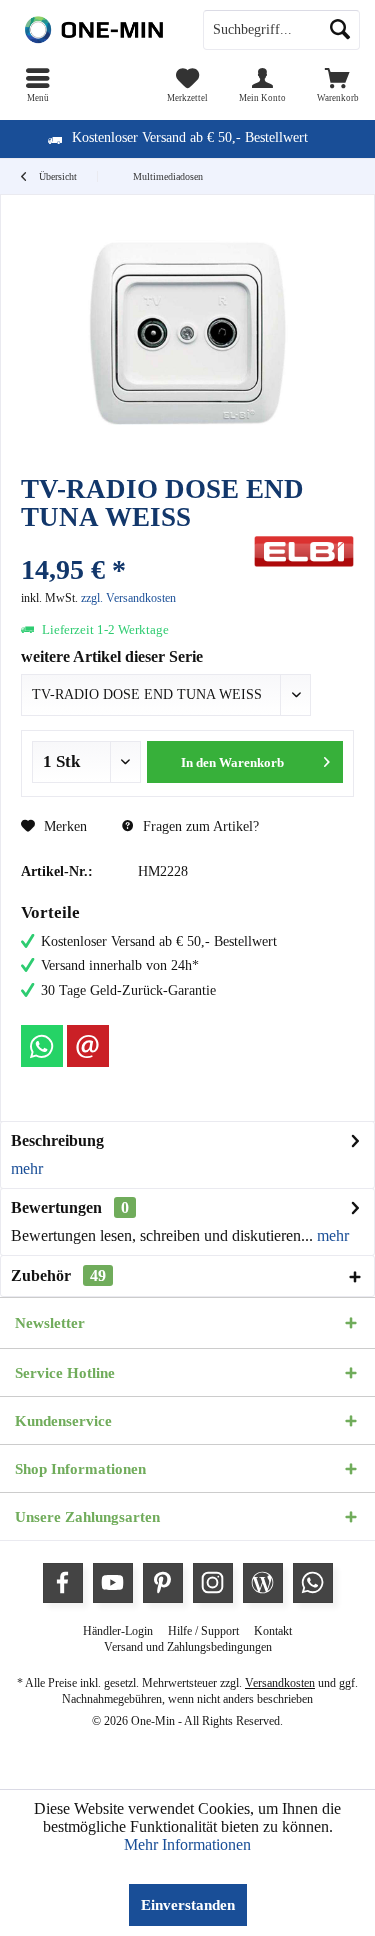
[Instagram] (213, 1583)
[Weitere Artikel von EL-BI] (304, 551)
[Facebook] (63, 1583)
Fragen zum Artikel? (199, 826)
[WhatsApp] (313, 1583)
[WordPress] (263, 1583)
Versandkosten (280, 1683)
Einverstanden (188, 1905)
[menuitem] (37, 85)
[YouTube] (113, 1583)
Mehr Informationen (187, 1844)
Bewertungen (56, 1207)
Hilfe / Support (203, 1631)
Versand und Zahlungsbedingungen (188, 1647)
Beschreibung (57, 1140)
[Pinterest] (163, 1583)
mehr (27, 1168)
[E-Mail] (88, 1046)
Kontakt (273, 1631)
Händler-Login (118, 1631)
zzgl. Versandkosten (128, 598)
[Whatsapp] (42, 1046)
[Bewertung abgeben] (135, 543)
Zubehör (58, 1275)
